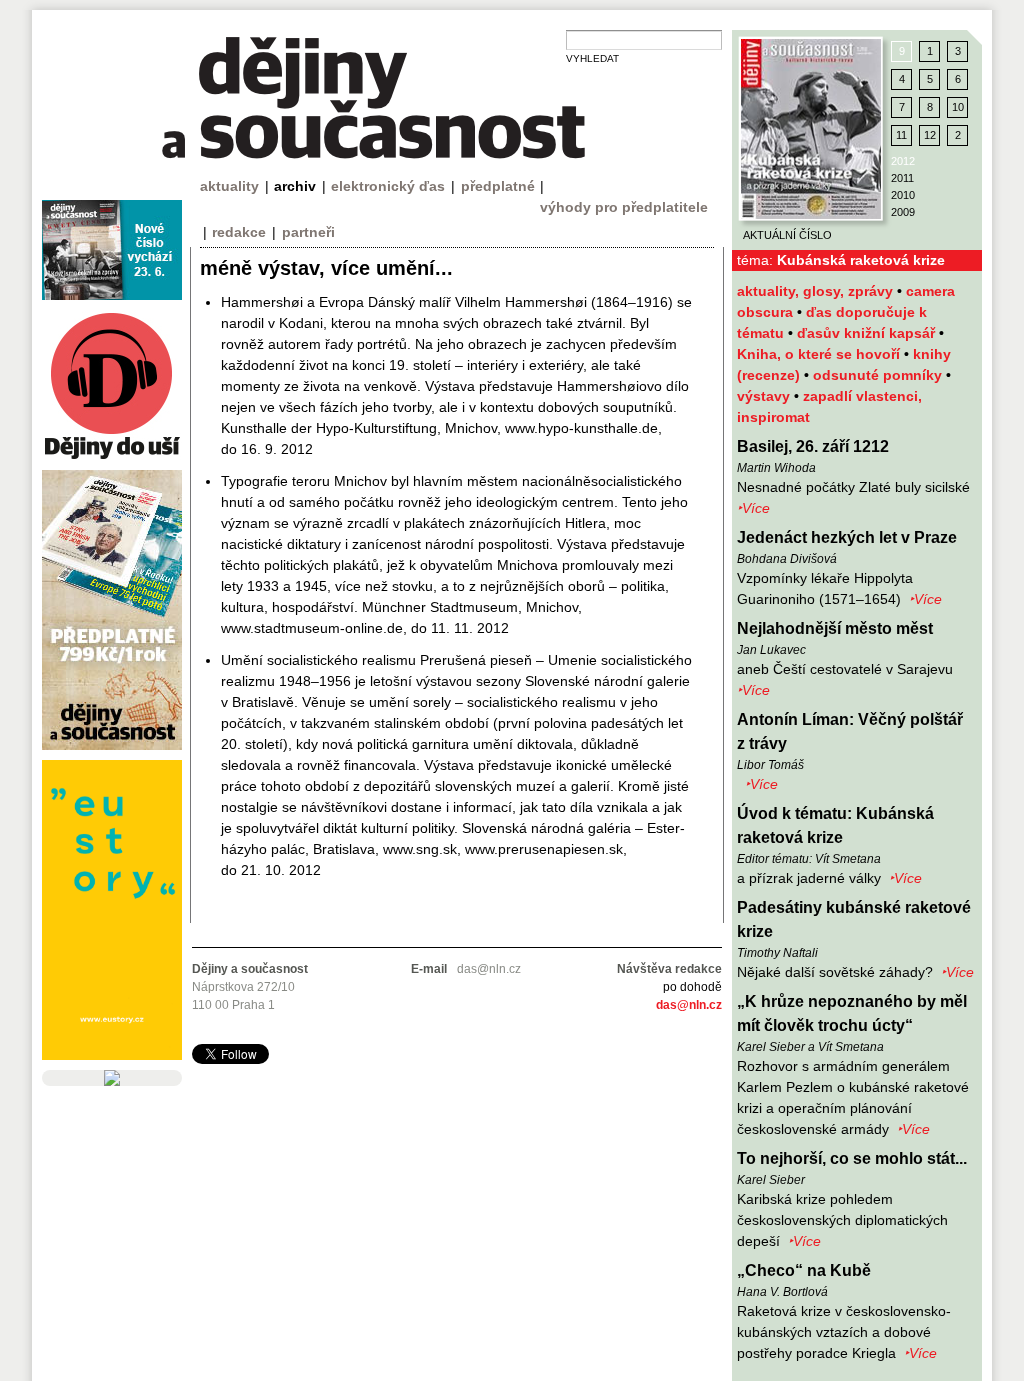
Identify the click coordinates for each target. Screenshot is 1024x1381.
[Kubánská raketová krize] (811, 129)
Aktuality (229, 186)
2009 (903, 212)
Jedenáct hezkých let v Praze (847, 537)
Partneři (308, 232)
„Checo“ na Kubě (804, 1270)
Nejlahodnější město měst (835, 628)
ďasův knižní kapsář (868, 333)
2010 (903, 195)
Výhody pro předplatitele (624, 207)
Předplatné (498, 186)
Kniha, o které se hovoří (820, 354)
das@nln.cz (689, 1005)
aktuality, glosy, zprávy (817, 291)
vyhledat (592, 58)
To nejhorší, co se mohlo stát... (852, 1158)
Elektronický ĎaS (388, 186)
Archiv (295, 186)
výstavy (765, 396)
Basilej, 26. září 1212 (813, 446)
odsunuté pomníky (879, 375)
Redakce (239, 232)
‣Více (753, 508)
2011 (902, 178)
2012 (903, 161)
